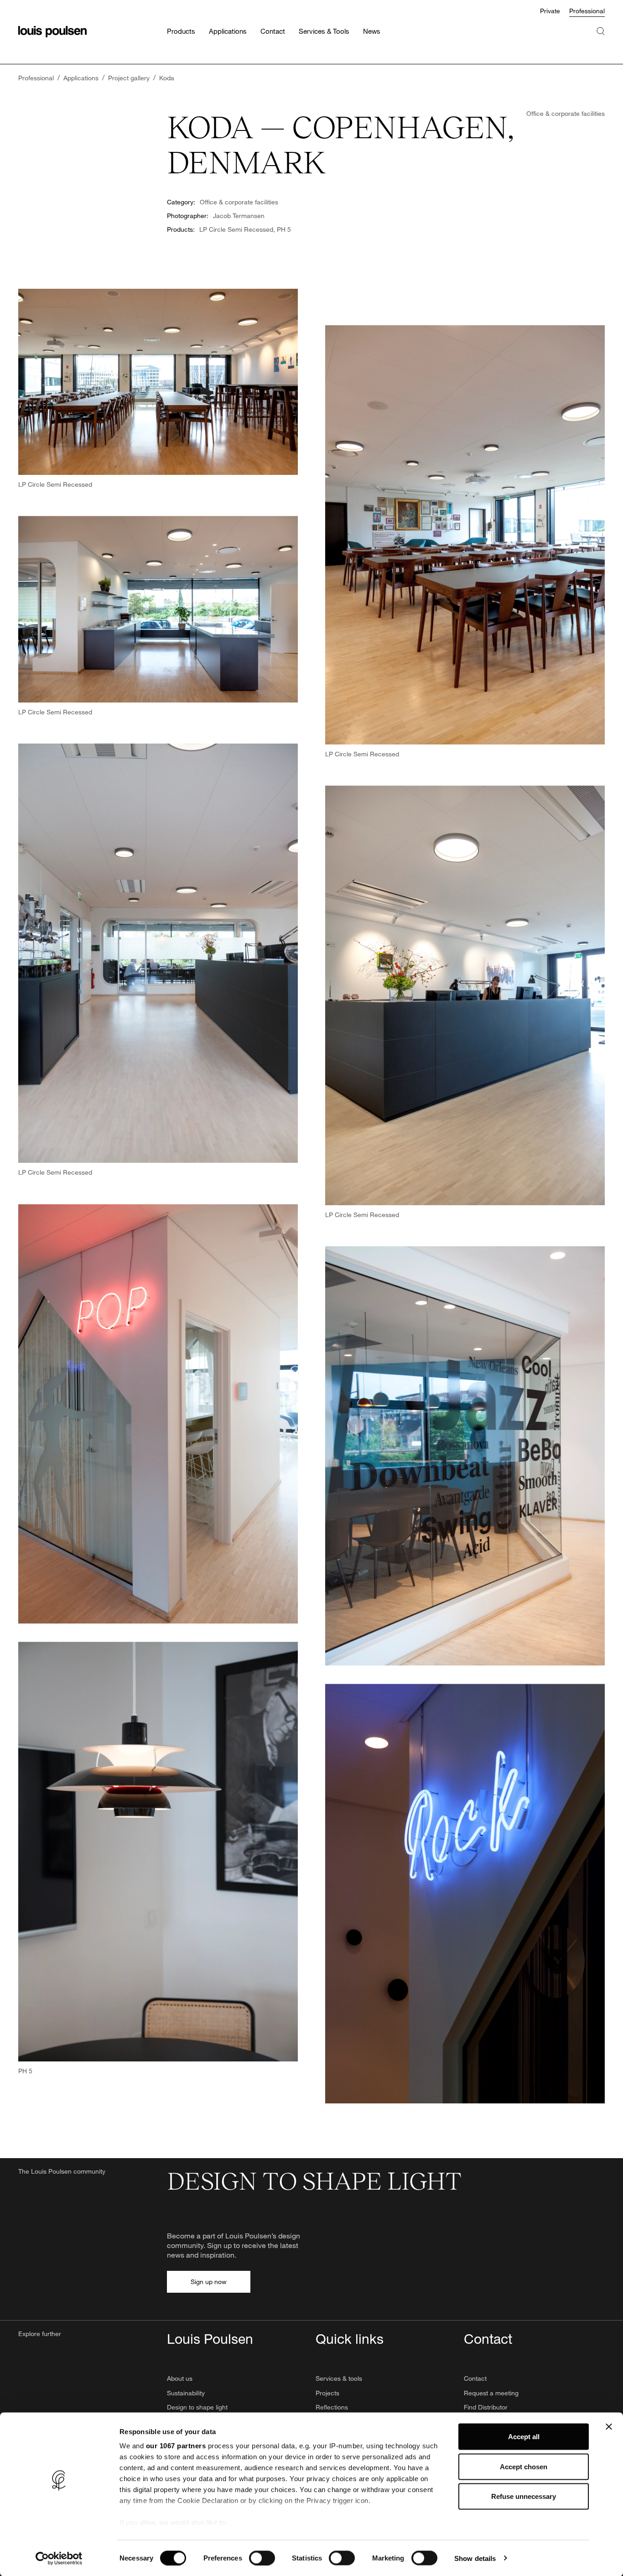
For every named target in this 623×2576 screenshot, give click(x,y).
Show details (475, 2558)
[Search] (601, 40)
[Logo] (52, 32)
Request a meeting (491, 2393)
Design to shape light (197, 2407)
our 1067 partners (176, 2446)
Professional (587, 11)
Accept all (524, 2437)
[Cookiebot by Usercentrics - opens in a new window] (59, 2558)
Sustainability (186, 2393)
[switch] (262, 2558)
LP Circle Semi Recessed (236, 229)
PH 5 (284, 229)
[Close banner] (609, 2427)
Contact (475, 2378)
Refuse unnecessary (524, 2496)
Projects (327, 2393)
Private (550, 11)
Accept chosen (524, 2466)
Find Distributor (486, 2407)
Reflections (332, 2407)
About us (180, 2378)
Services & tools (339, 2378)
